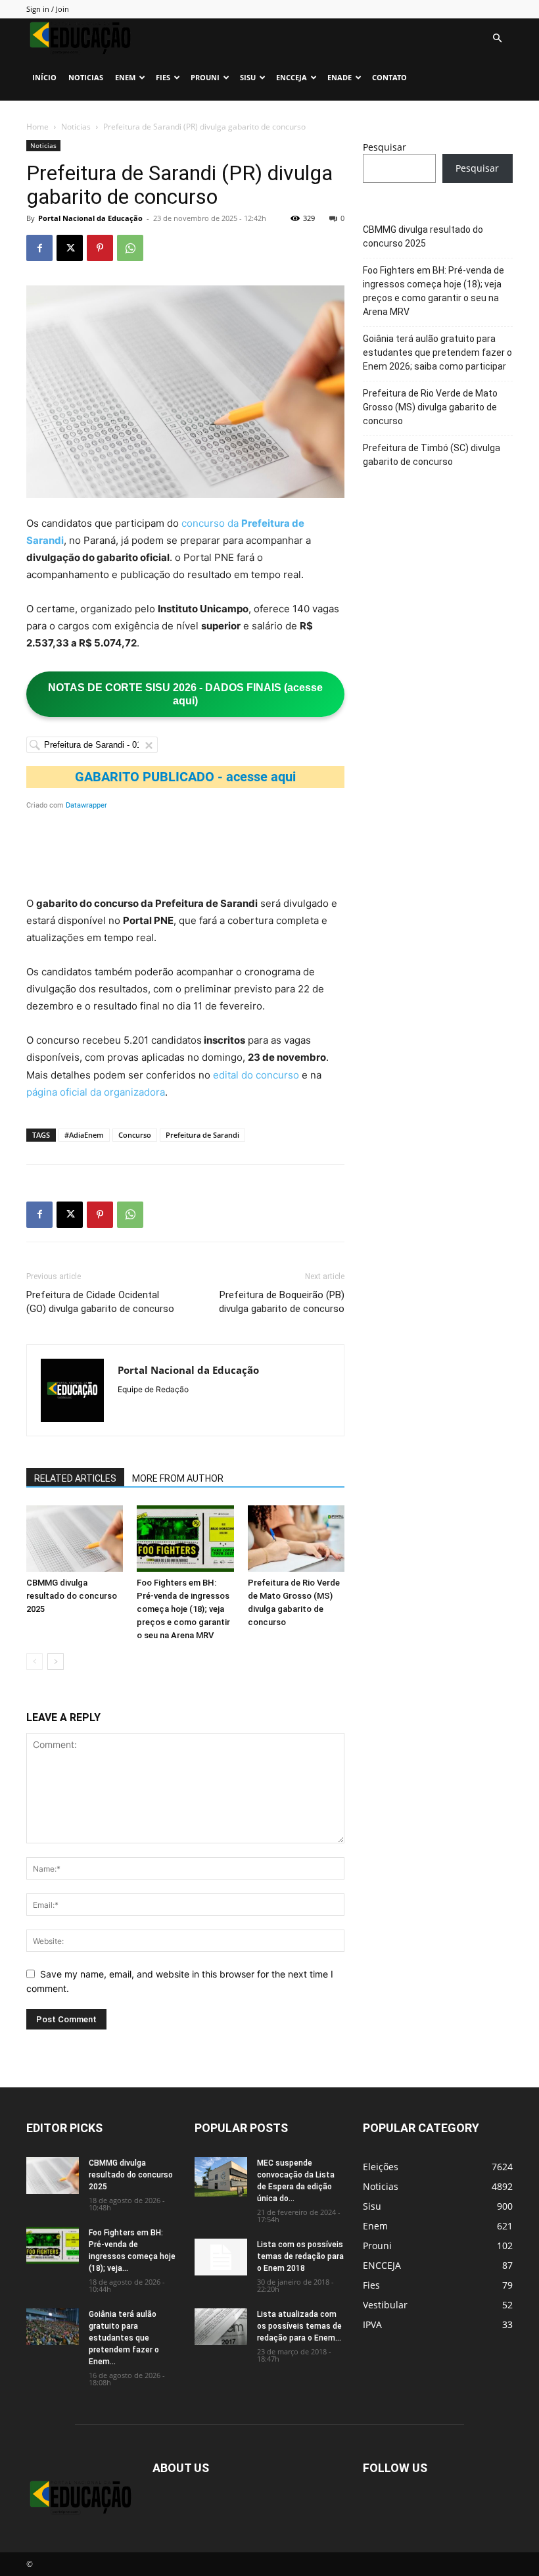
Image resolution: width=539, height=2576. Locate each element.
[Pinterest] (100, 248)
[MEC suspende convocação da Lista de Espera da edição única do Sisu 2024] (221, 2177)
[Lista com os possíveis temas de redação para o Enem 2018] (221, 2257)
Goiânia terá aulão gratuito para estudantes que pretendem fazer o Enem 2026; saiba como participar (437, 352)
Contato (389, 77)
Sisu (248, 77)
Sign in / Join (48, 9)
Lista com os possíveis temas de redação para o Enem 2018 (300, 2256)
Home (37, 127)
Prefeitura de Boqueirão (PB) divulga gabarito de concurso (282, 1302)
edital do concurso (256, 1075)
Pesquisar (385, 147)
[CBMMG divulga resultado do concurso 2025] (75, 1539)
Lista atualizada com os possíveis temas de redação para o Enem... (299, 2326)
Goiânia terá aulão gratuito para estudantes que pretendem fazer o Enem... (124, 2338)
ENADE (340, 77)
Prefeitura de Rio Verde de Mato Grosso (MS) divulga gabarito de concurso (430, 407)
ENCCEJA (292, 77)
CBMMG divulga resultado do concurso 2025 (72, 1596)
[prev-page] (35, 1662)
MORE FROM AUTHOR (178, 1478)
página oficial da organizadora (96, 1092)
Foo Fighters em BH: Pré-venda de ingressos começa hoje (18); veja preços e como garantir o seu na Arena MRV (183, 1609)
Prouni (205, 77)
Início (44, 77)
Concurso (135, 1135)
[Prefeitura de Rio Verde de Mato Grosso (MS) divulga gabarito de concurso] (296, 1539)
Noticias (86, 77)
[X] (70, 248)
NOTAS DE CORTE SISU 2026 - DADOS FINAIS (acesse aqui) (185, 694)
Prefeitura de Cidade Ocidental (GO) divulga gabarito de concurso (100, 1302)
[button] (497, 38)
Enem (125, 77)
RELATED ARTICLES (75, 1478)
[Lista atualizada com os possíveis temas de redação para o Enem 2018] (221, 2327)
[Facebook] (39, 248)
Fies (163, 77)
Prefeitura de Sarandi (202, 1135)
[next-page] (56, 1662)
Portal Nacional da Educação (90, 218)
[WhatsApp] (130, 248)
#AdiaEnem (84, 1135)
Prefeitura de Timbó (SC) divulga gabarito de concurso (432, 455)
